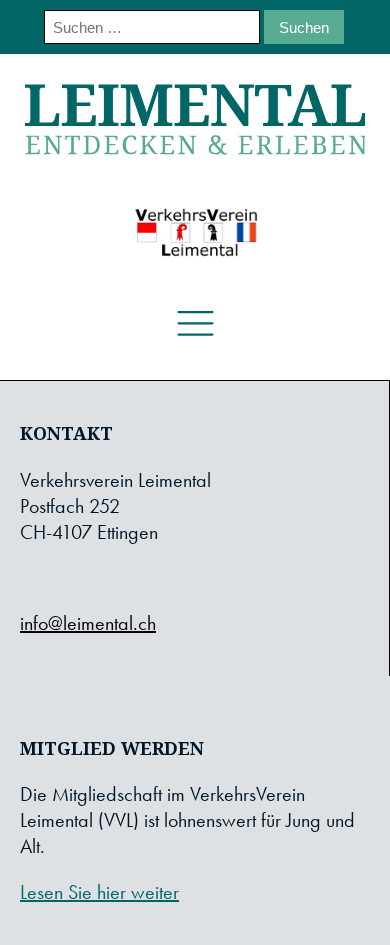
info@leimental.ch (88, 623)
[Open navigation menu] (195, 324)
